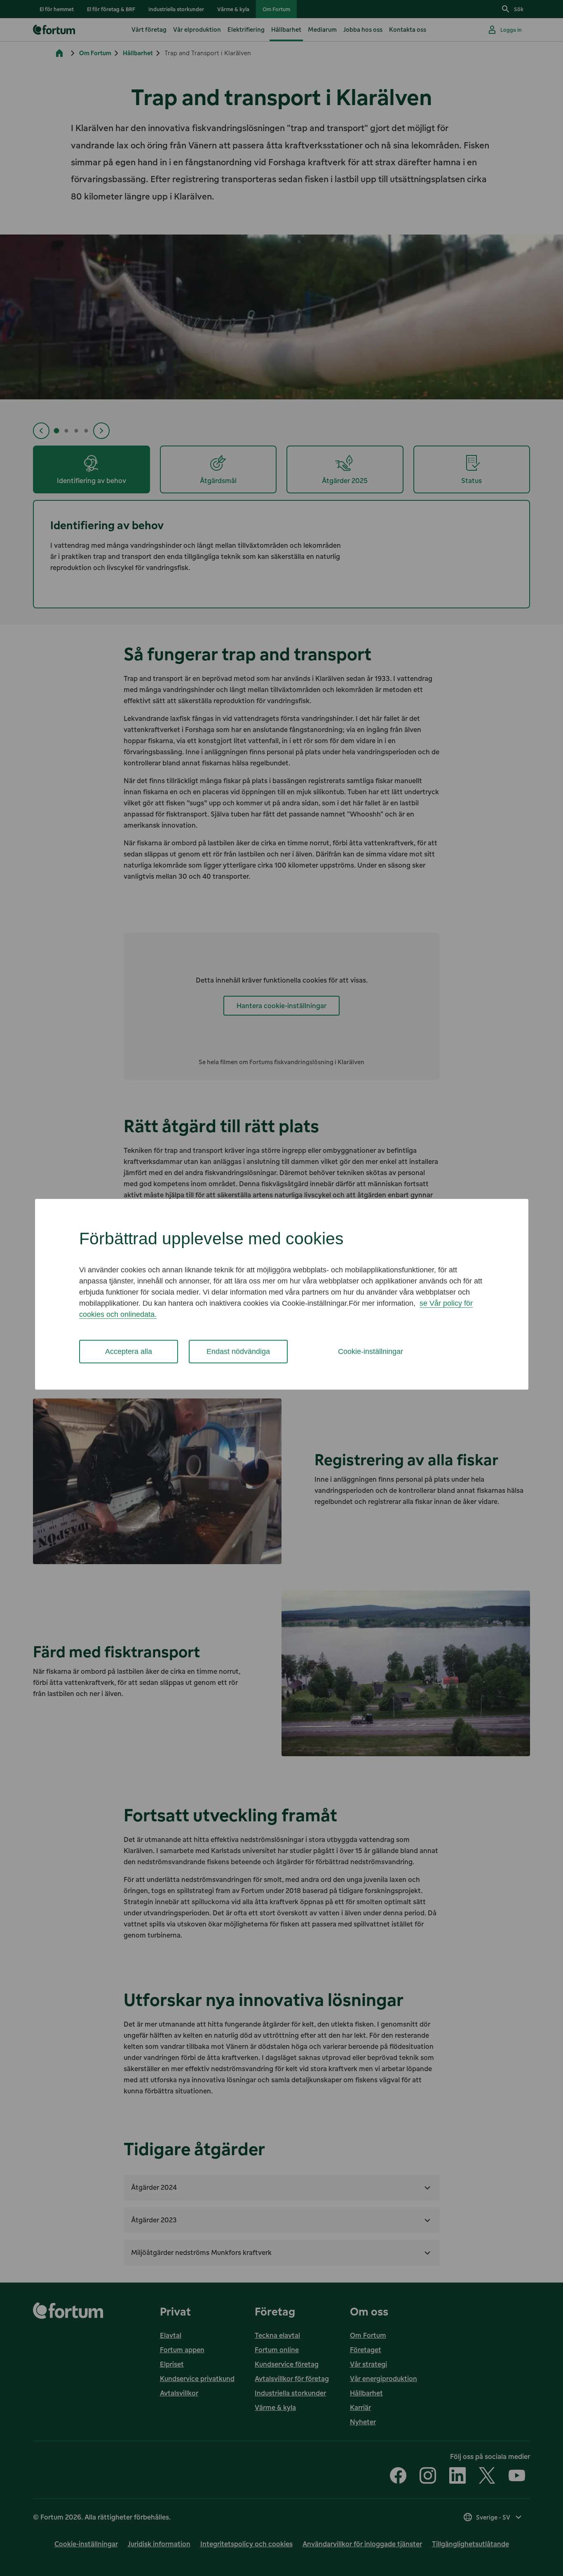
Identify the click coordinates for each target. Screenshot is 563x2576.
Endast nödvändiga (238, 1351)
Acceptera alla (129, 1351)
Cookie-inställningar (371, 1351)
